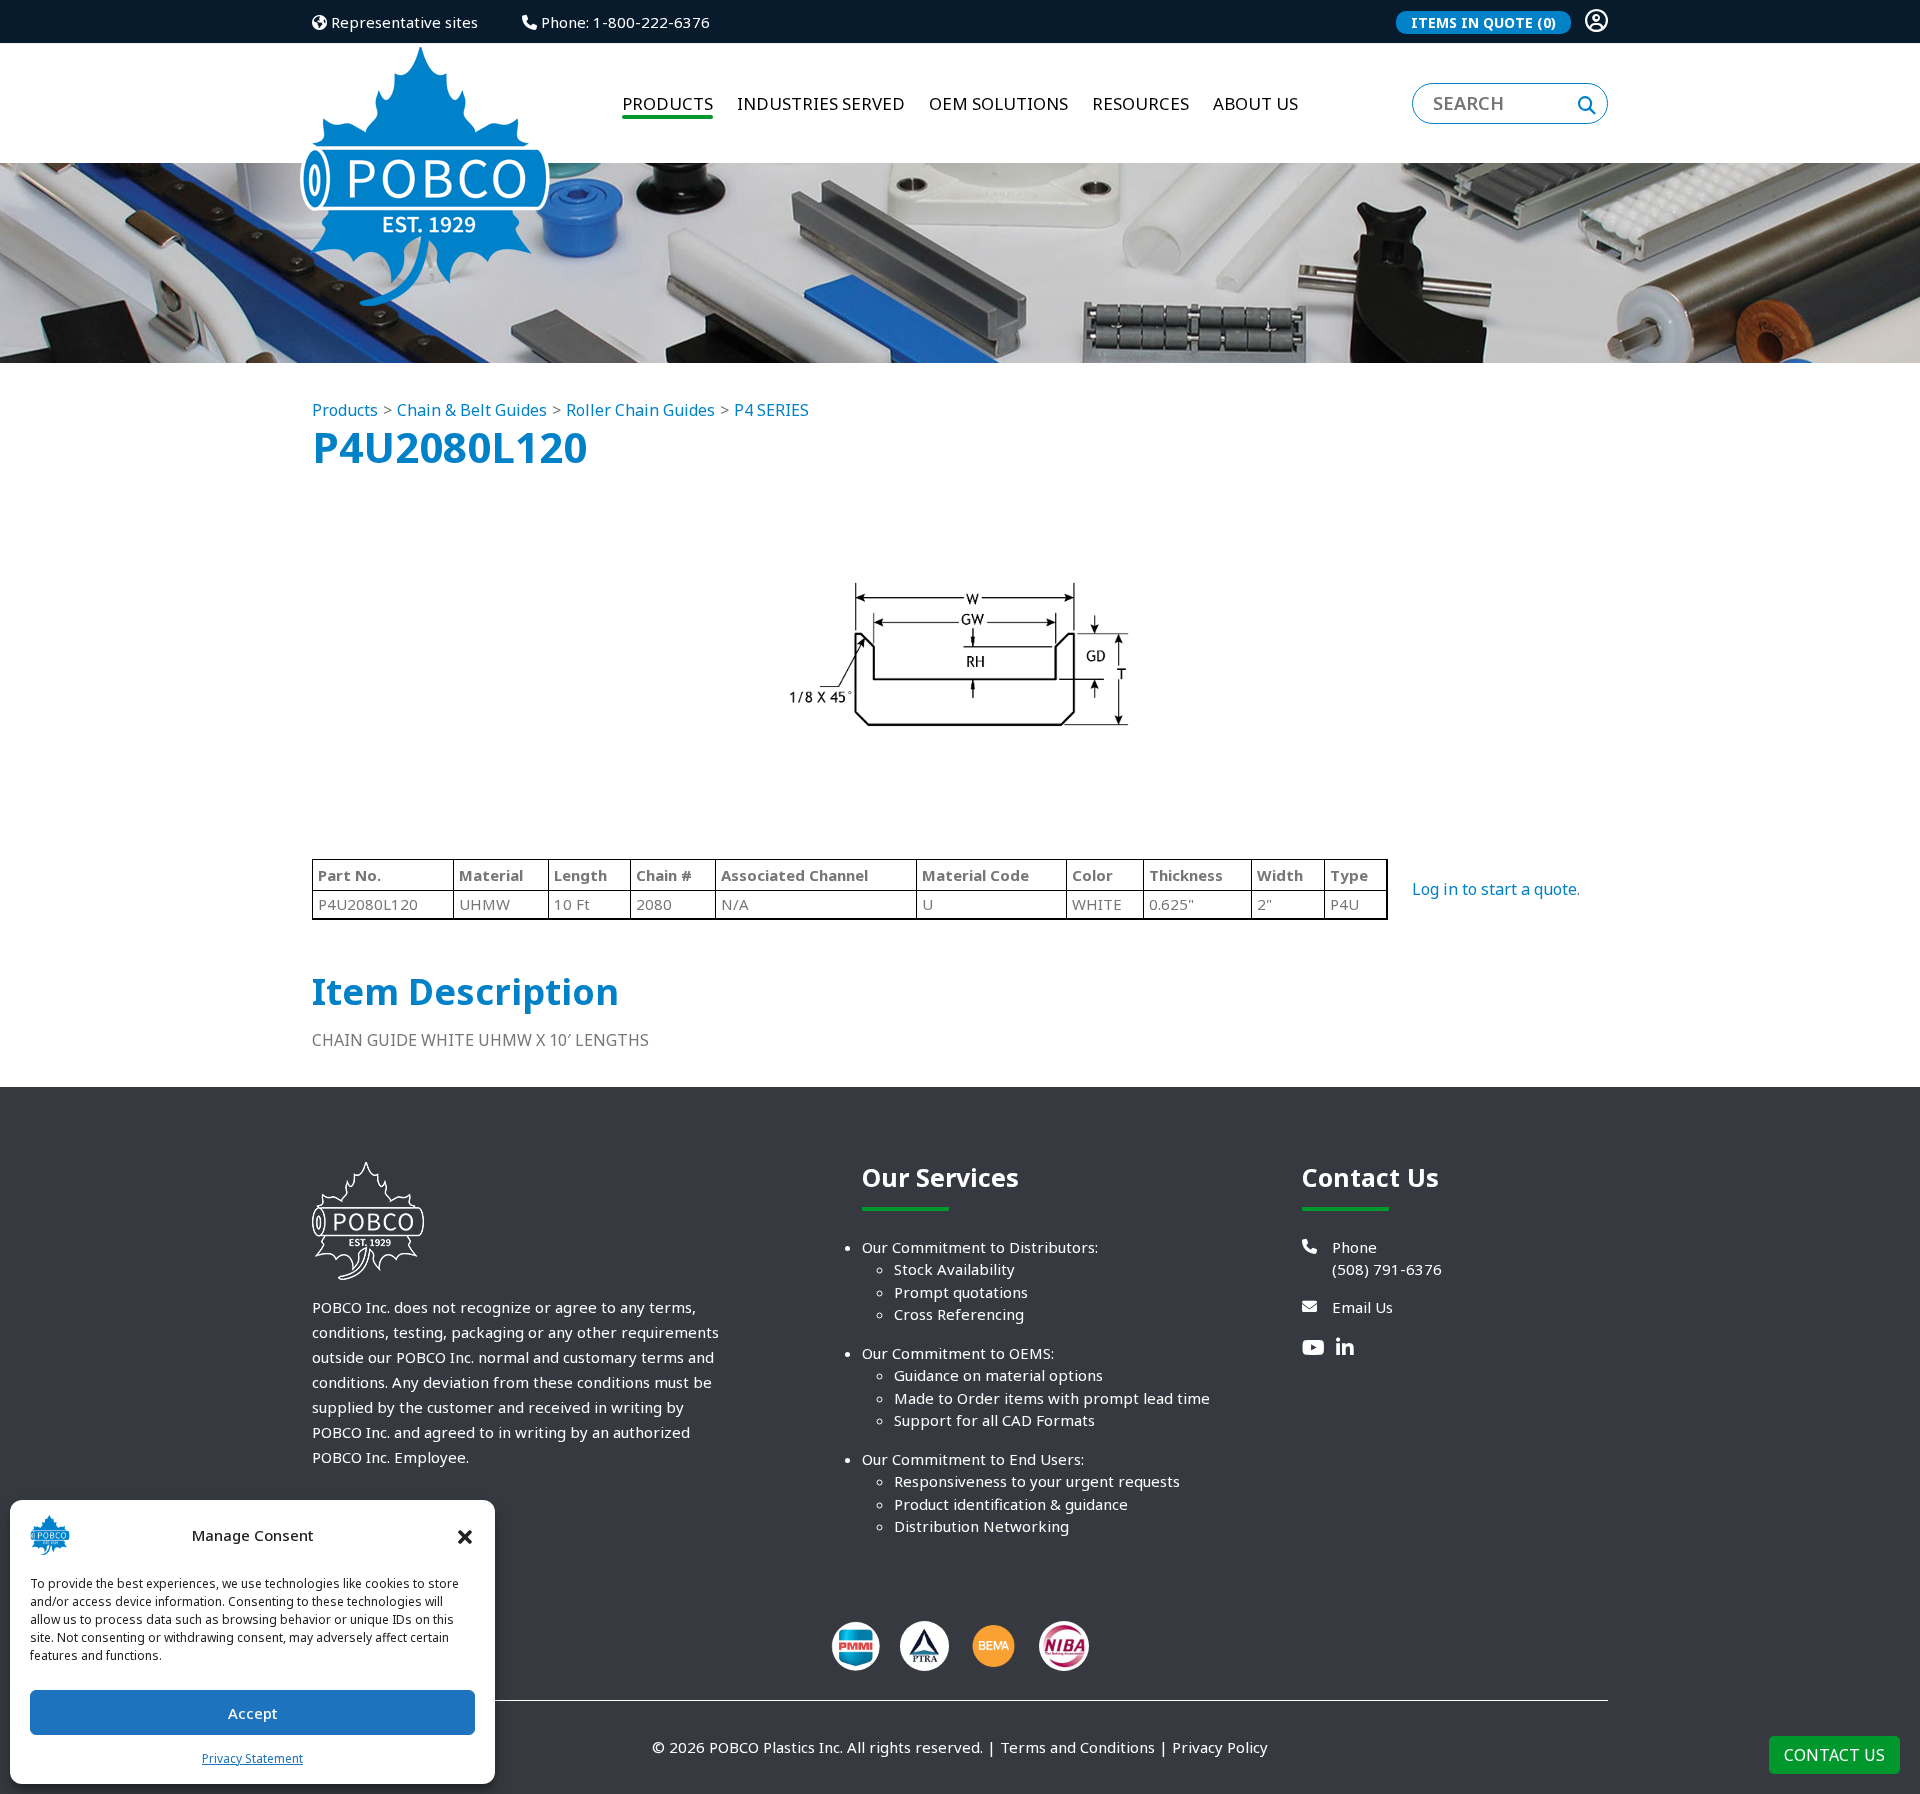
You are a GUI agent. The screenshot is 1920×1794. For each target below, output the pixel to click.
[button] (465, 1535)
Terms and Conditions (1077, 1747)
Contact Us (1834, 1755)
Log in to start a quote (1494, 889)
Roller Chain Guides (640, 410)
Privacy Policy (1220, 1747)
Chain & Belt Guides (472, 410)
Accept (253, 1713)
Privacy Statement (252, 1758)
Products (345, 410)
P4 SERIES (771, 410)
